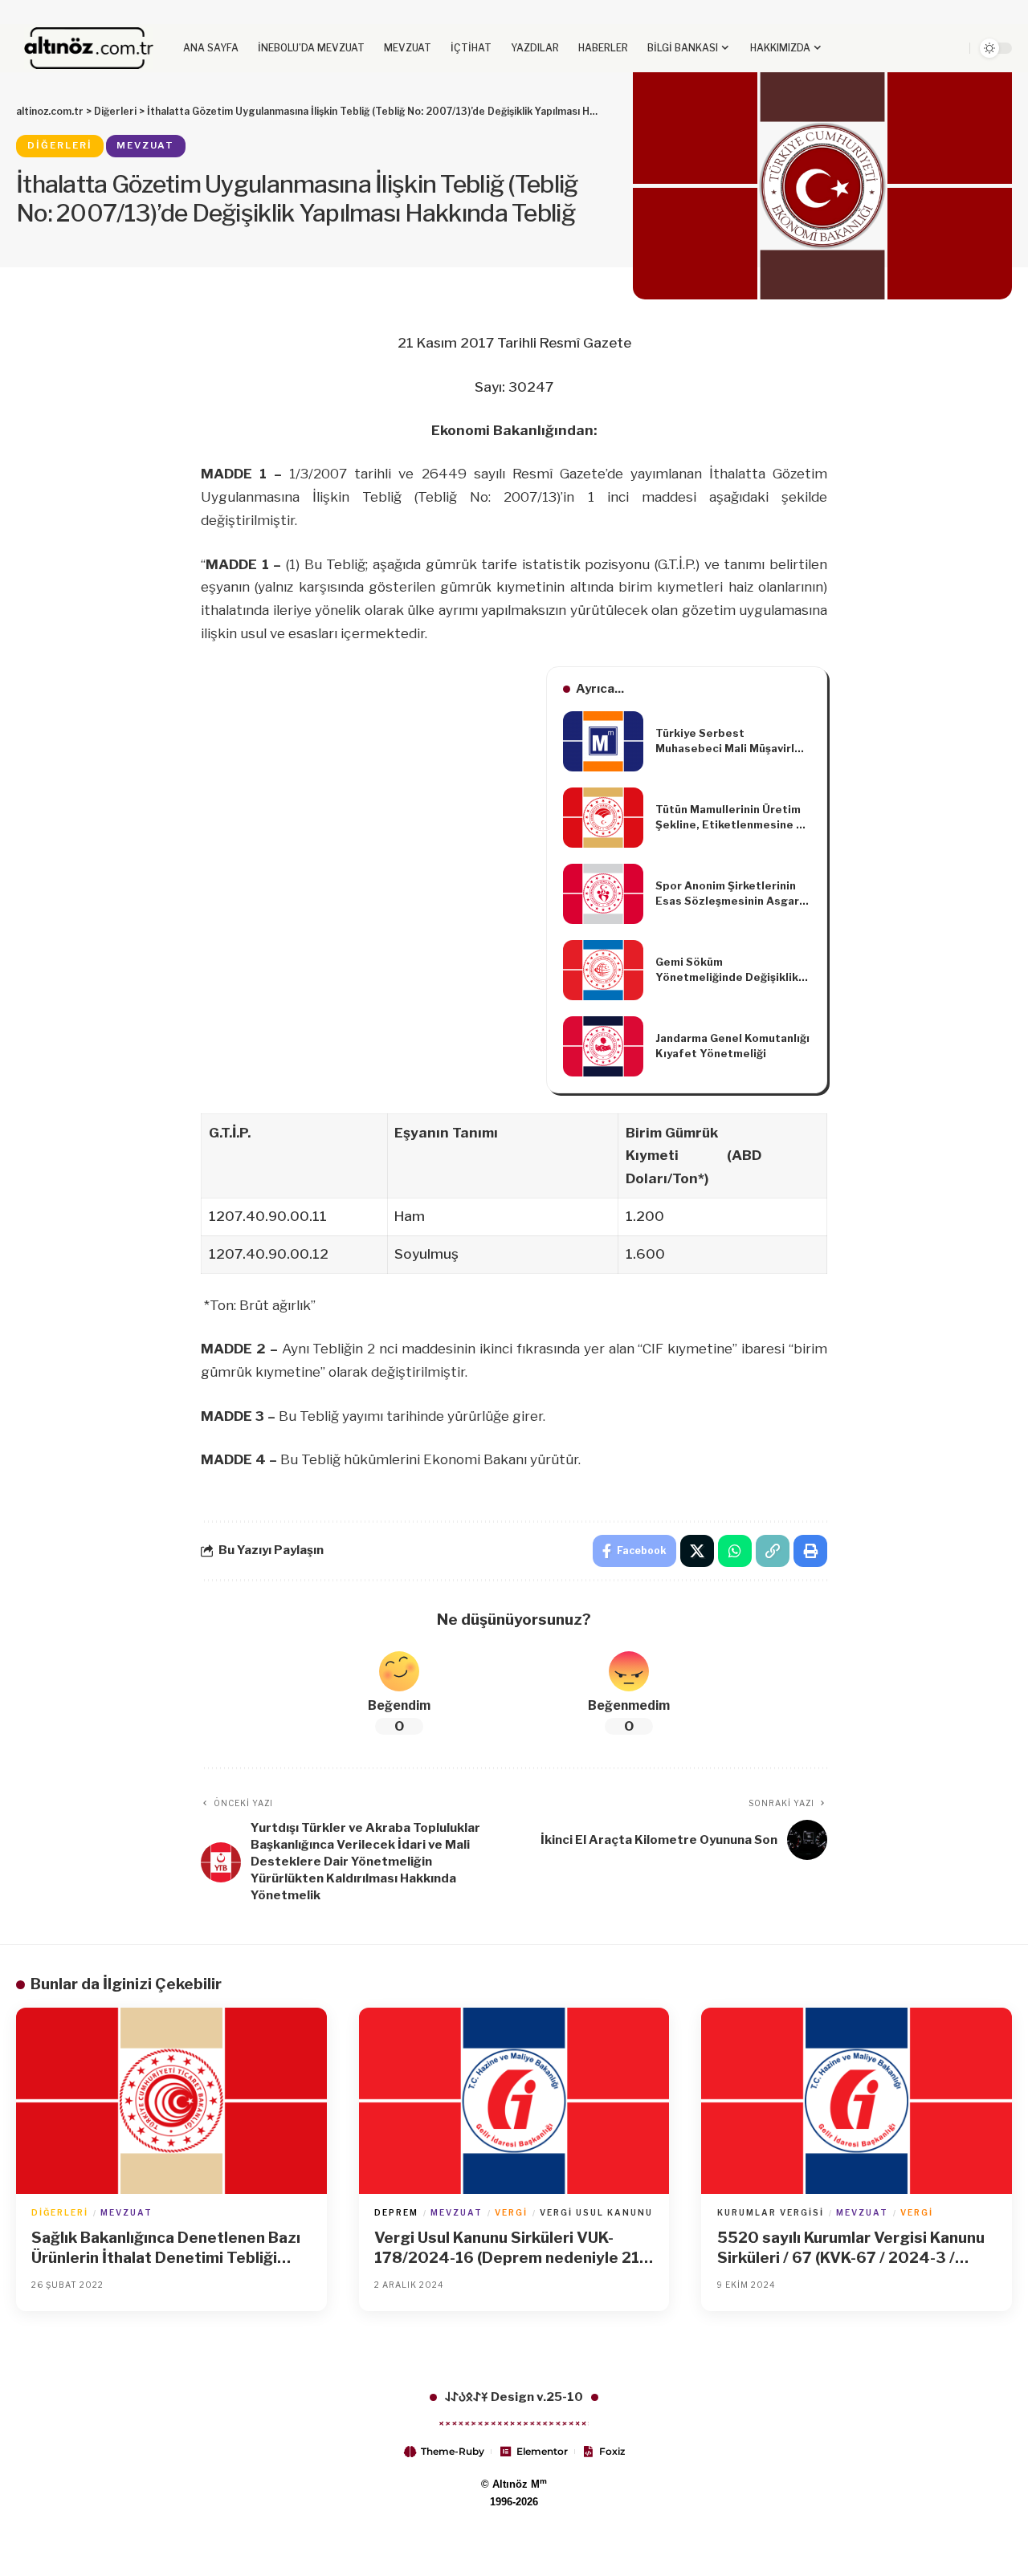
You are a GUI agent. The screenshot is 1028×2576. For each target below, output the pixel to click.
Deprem (396, 2212)
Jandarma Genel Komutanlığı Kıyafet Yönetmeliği (732, 1046)
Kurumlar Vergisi (771, 2212)
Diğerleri (60, 145)
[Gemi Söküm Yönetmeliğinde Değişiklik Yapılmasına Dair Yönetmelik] (603, 970)
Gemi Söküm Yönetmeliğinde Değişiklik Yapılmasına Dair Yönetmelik (727, 971)
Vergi (511, 2212)
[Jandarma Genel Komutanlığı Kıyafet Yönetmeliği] (603, 1046)
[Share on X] (697, 1551)
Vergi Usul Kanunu (596, 2212)
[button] (930, 48)
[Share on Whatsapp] (735, 1551)
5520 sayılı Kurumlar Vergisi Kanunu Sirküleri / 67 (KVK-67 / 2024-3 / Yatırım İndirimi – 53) (851, 2248)
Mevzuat (145, 145)
